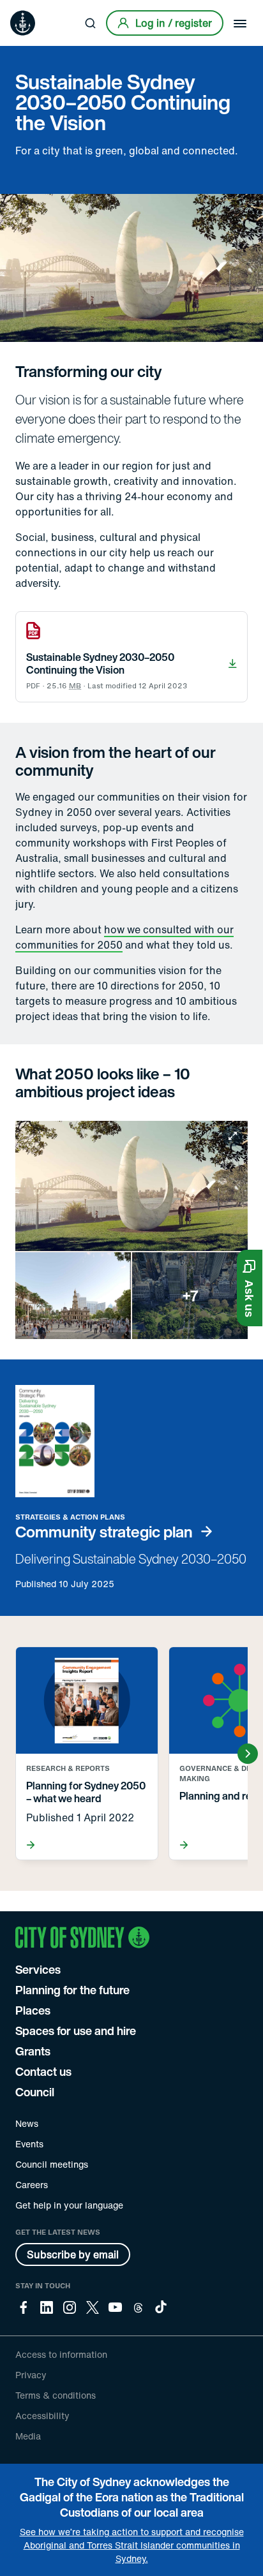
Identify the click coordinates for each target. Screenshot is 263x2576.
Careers (32, 2185)
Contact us (43, 2071)
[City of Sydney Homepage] (23, 23)
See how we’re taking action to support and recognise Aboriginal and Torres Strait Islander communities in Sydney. (132, 2545)
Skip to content (33, 9)
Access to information (61, 2354)
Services (38, 1969)
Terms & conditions (56, 2395)
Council (35, 2092)
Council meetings (52, 2164)
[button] (250, 1288)
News (27, 2123)
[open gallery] (131, 1230)
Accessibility (42, 2416)
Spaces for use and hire (76, 2031)
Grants (33, 2051)
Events (29, 2144)
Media (28, 2436)
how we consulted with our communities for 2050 (124, 937)
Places (33, 2010)
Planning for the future (72, 1990)
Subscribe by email (73, 2254)
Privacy (31, 2375)
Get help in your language (69, 2205)
